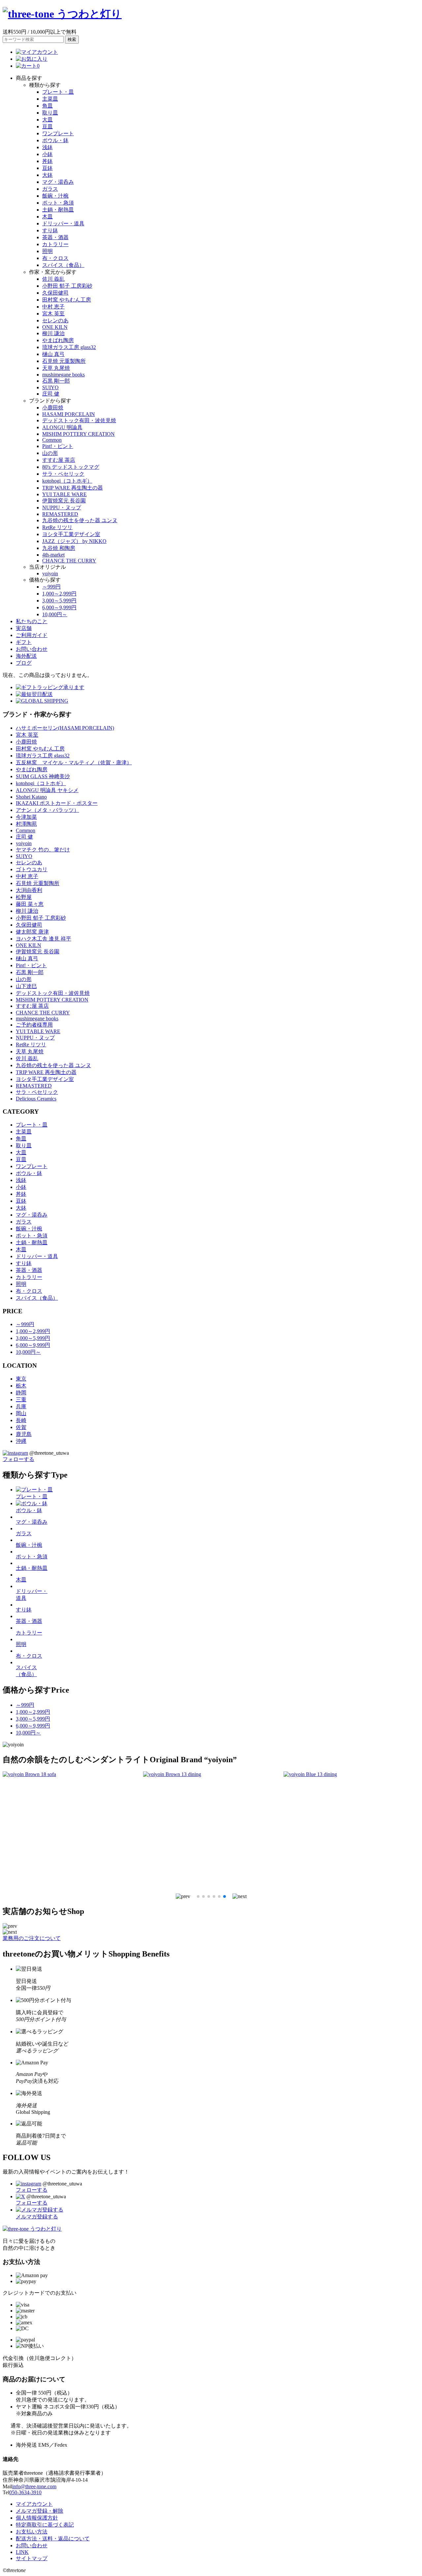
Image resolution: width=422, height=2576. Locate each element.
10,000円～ (55, 614)
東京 (21, 1379)
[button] (183, 1896)
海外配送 (26, 656)
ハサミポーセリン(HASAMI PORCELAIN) (65, 728)
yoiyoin (50, 573)
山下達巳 (26, 986)
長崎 (21, 1420)
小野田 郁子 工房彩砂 (67, 286)
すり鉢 (50, 230)
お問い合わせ (32, 649)
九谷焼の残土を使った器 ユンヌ (80, 520)
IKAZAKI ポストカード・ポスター (57, 803)
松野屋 (24, 897)
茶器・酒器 (55, 237)
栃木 (21, 1386)
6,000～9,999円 (59, 607)
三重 (21, 1399)
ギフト (24, 642)
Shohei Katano (31, 797)
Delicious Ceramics (36, 1099)
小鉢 (47, 154)
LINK (22, 2552)
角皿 (47, 106)
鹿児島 (24, 1434)
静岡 (21, 1393)
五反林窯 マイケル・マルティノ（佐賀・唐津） (74, 763)
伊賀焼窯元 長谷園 (64, 501)
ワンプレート (58, 133)
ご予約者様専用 (34, 1025)
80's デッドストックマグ (71, 467)
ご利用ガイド (32, 635)
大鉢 (47, 175)
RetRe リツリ (57, 527)
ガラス (50, 189)
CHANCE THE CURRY (69, 561)
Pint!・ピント (58, 446)
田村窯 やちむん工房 (67, 300)
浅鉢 (47, 147)
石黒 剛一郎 (56, 381)
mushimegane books (63, 375)
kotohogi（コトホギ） (67, 481)
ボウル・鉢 (55, 140)
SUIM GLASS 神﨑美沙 (43, 776)
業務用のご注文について (32, 1938)
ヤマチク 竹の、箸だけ (43, 850)
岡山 (21, 1413)
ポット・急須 (58, 203)
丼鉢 (47, 161)
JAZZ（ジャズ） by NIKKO (74, 541)
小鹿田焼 (53, 408)
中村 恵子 (53, 307)
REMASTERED (60, 514)
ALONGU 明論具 (62, 427)
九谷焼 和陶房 (59, 548)
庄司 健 (51, 394)
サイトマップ (32, 2558)
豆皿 (47, 127)
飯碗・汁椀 (55, 196)
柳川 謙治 (53, 333)
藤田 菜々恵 (30, 904)
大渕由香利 (29, 890)
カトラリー (55, 244)
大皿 (47, 120)
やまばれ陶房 (58, 340)
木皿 (47, 217)
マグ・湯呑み (58, 182)
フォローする (18, 1459)
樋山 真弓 (53, 354)
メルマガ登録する (37, 2217)
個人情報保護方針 (37, 2518)
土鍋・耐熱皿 (58, 210)
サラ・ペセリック (63, 474)
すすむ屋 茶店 (59, 460)
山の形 (50, 453)
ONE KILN (55, 327)
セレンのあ (55, 320)
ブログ (24, 663)
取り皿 (50, 113)
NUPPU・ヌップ (62, 508)
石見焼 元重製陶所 (64, 361)
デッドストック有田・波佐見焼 (79, 420)
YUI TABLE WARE (64, 494)
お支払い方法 (32, 2532)
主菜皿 (50, 99)
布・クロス (55, 258)
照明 (47, 251)
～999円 (51, 587)
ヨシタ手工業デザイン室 (71, 534)
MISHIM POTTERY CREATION (78, 434)
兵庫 (21, 1406)
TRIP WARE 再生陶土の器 (73, 488)
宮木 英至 (53, 314)
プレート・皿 (58, 92)
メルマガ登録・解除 (40, 2511)
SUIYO (50, 387)
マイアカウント (34, 2504)
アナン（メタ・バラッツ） (47, 810)
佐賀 (21, 1427)
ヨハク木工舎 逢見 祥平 (44, 939)
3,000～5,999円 (59, 601)
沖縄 (21, 1441)
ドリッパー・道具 (63, 223)
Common (52, 440)
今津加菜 (26, 817)
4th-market (53, 555)
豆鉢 (47, 168)
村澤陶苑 (26, 824)
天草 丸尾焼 (56, 368)
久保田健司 (55, 293)
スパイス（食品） (63, 265)
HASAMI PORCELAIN (69, 414)
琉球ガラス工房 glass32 (69, 347)
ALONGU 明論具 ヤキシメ (47, 790)
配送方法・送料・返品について (53, 2539)
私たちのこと (32, 621)
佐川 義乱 (53, 279)
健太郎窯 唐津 (32, 932)
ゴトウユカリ (32, 869)
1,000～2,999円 (59, 594)
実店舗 (24, 628)
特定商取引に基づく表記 (45, 2525)
